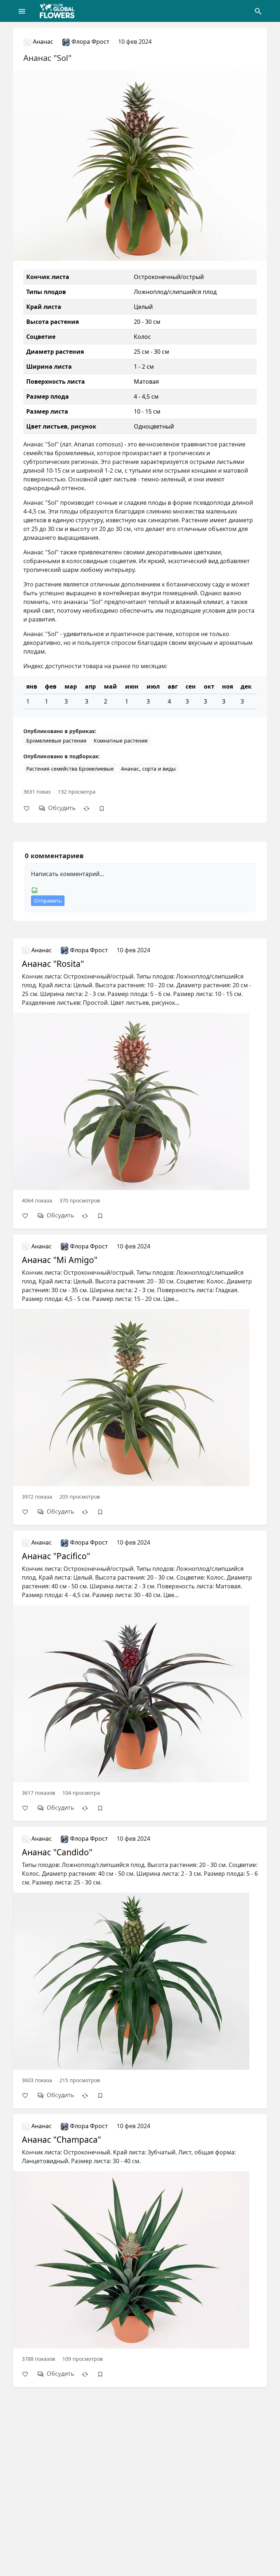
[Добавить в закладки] (105, 808)
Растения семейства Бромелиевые (70, 769)
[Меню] (22, 11)
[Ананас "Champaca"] (140, 2242)
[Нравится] (30, 808)
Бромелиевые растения (56, 741)
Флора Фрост (90, 42)
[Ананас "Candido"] (140, 1959)
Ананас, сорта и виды (148, 769)
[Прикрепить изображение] (35, 890)
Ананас (42, 42)
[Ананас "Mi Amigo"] (140, 1371)
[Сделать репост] (90, 808)
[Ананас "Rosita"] (140, 1074)
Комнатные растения (121, 741)
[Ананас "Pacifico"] (140, 1667)
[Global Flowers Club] (59, 11)
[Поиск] (258, 11)
